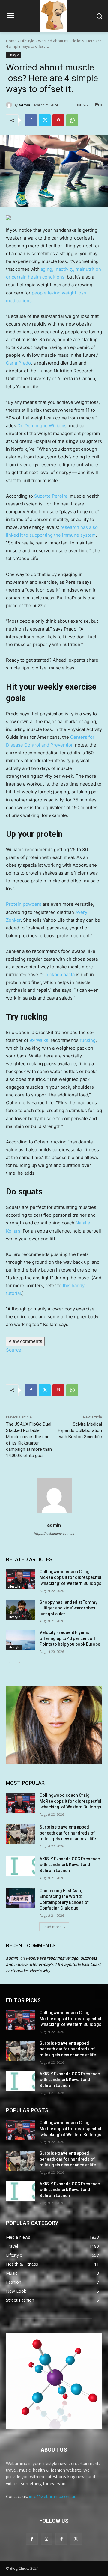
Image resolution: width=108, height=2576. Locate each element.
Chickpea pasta (58, 975)
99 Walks (39, 1040)
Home (11, 41)
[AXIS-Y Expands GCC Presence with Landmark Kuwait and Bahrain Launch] (20, 1866)
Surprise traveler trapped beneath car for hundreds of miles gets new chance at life (68, 1833)
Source (14, 1350)
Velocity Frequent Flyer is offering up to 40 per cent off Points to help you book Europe (70, 1638)
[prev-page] (10, 1662)
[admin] (10, 105)
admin (24, 105)
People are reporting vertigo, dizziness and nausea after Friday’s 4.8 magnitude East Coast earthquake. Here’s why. (53, 1964)
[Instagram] (47, 2539)
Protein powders (24, 904)
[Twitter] (45, 120)
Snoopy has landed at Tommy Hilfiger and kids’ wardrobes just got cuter (69, 1608)
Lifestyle (27, 41)
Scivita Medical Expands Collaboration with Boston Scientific (80, 1430)
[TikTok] (61, 2539)
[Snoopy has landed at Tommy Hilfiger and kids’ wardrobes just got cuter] (20, 1610)
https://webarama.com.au (54, 1534)
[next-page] (19, 1662)
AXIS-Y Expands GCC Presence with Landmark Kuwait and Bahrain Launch (70, 1865)
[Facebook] (31, 120)
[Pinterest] (58, 120)
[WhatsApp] (72, 120)
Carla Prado (18, 363)
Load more (52, 1927)
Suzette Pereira (51, 496)
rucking (88, 1040)
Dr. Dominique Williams (42, 426)
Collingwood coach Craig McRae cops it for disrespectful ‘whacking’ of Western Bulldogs (70, 1577)
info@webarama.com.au (53, 2496)
